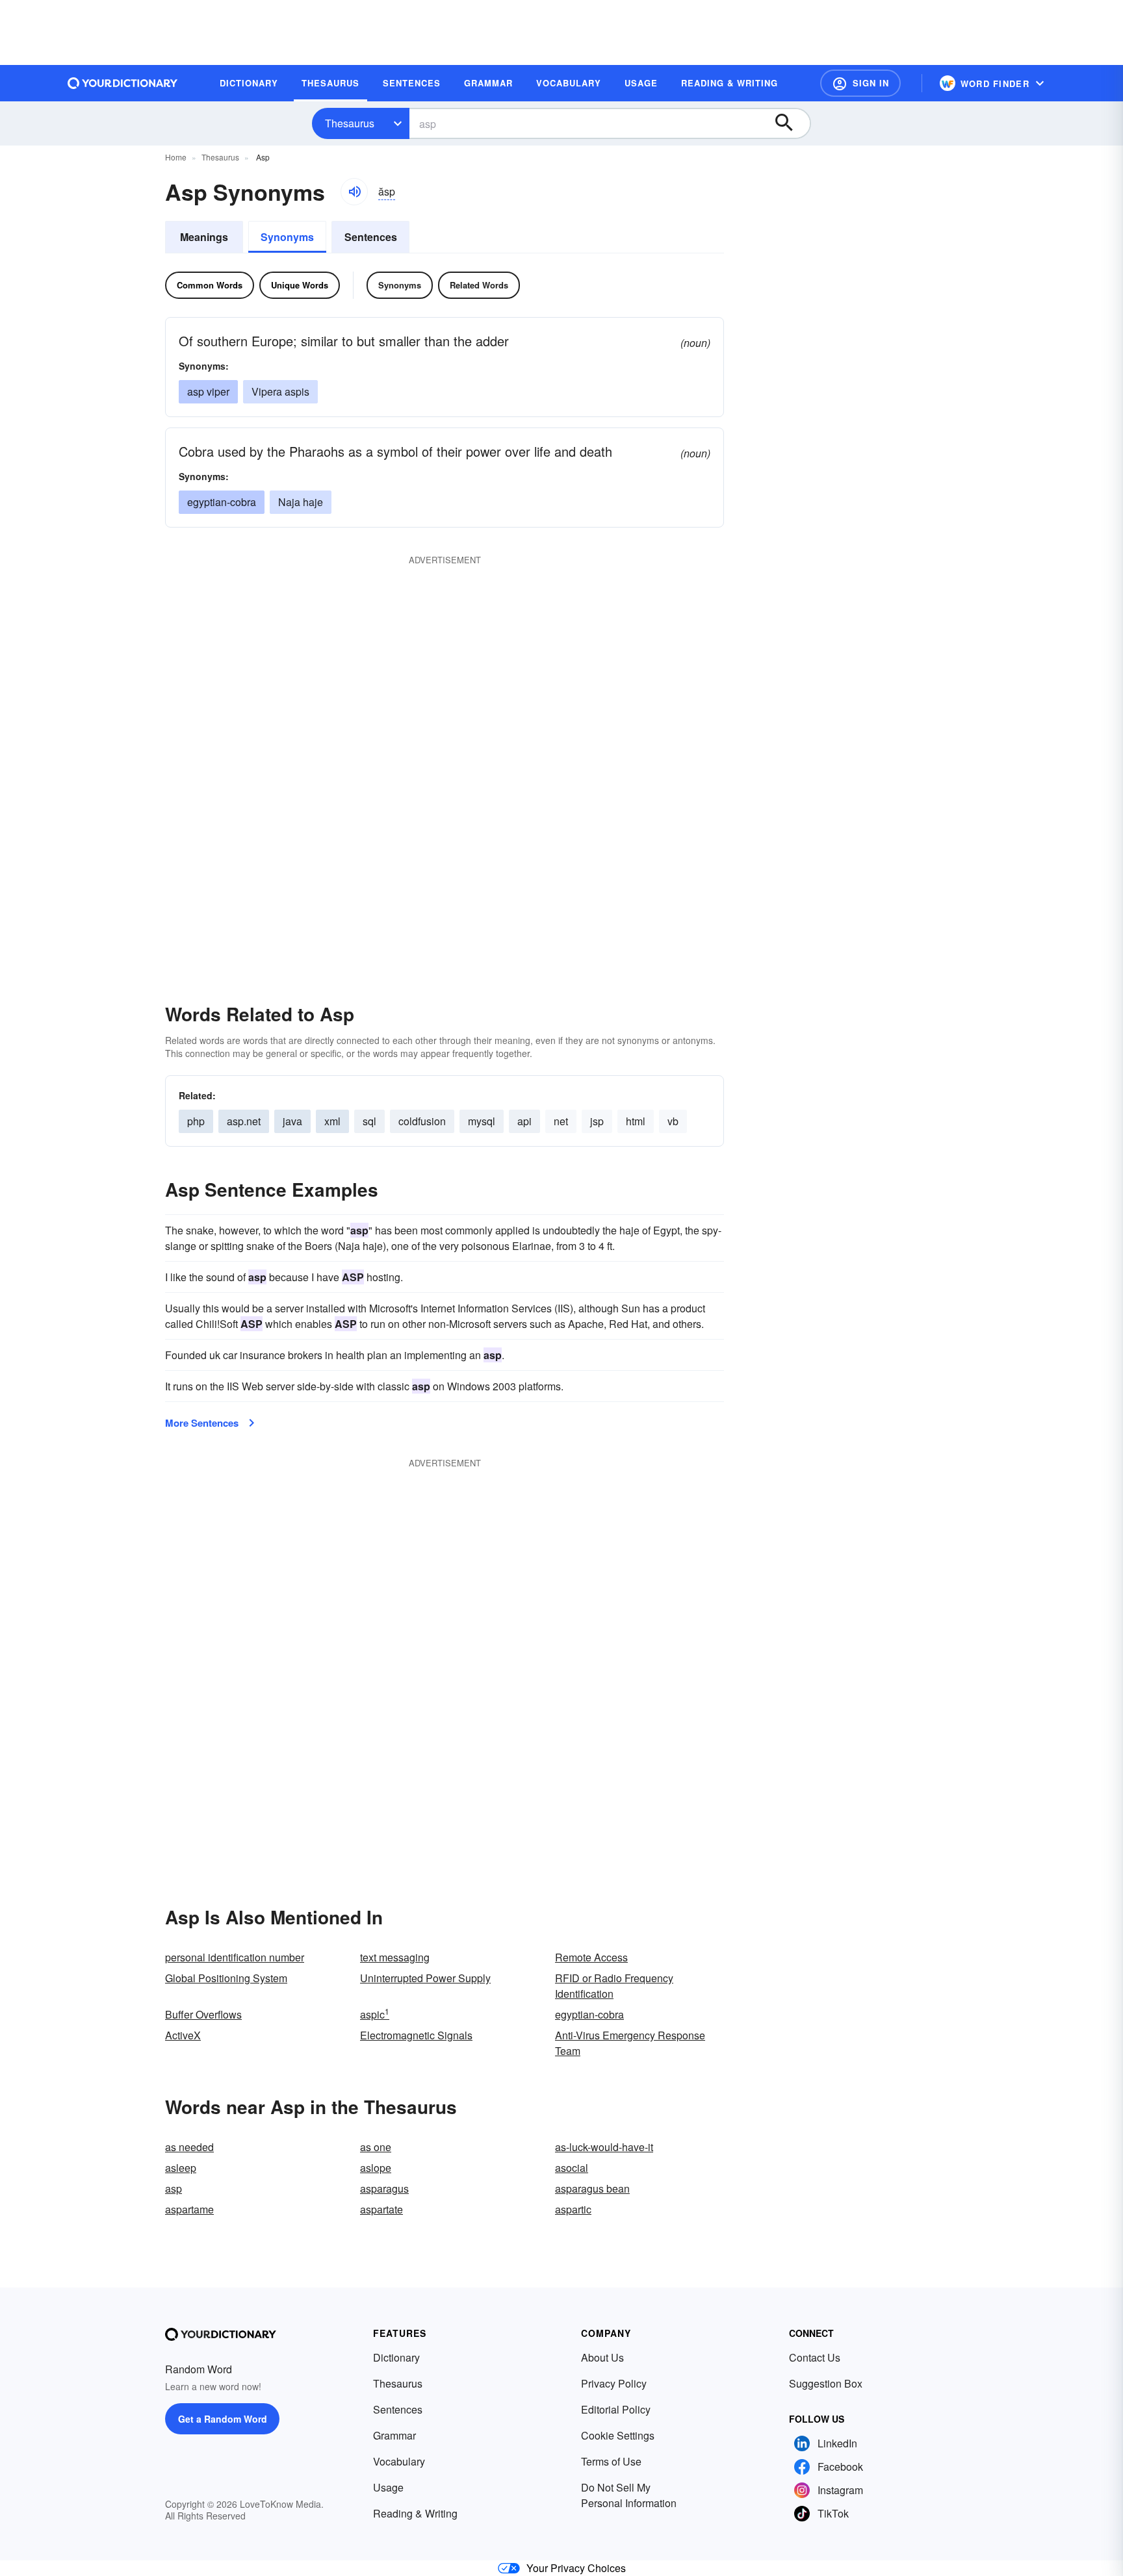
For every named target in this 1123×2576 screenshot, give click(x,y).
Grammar (394, 2435)
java (292, 1121)
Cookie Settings (618, 2435)
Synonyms (287, 237)
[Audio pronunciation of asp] (354, 192)
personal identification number (235, 1957)
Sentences (371, 237)
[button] (860, 83)
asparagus (384, 2188)
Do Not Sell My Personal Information (629, 2495)
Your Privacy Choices (576, 2568)
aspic (375, 2014)
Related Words (479, 285)
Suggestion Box (826, 2383)
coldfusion (422, 1121)
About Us (602, 2357)
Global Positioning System (226, 1978)
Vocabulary (399, 2461)
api (524, 1121)
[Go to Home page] (123, 83)
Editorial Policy (616, 2409)
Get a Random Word (223, 2419)
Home (176, 157)
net (561, 1121)
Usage (388, 2487)
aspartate (381, 2209)
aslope (376, 2168)
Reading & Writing (415, 2513)
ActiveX (183, 2035)
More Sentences (202, 1423)
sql (369, 1121)
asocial (572, 2168)
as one (376, 2147)
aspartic (573, 2209)
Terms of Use (611, 2461)
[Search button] (790, 123)
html (636, 1121)
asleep (181, 2168)
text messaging (395, 1957)
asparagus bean (592, 2188)
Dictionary (396, 2357)
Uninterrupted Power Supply (425, 1978)
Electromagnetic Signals (416, 2035)
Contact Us (815, 2357)
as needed (189, 2147)
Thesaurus (350, 123)
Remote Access (591, 1957)
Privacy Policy (614, 2383)
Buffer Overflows (203, 2014)
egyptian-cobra (589, 2014)
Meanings (204, 237)
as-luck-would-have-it (604, 2147)
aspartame (189, 2209)
